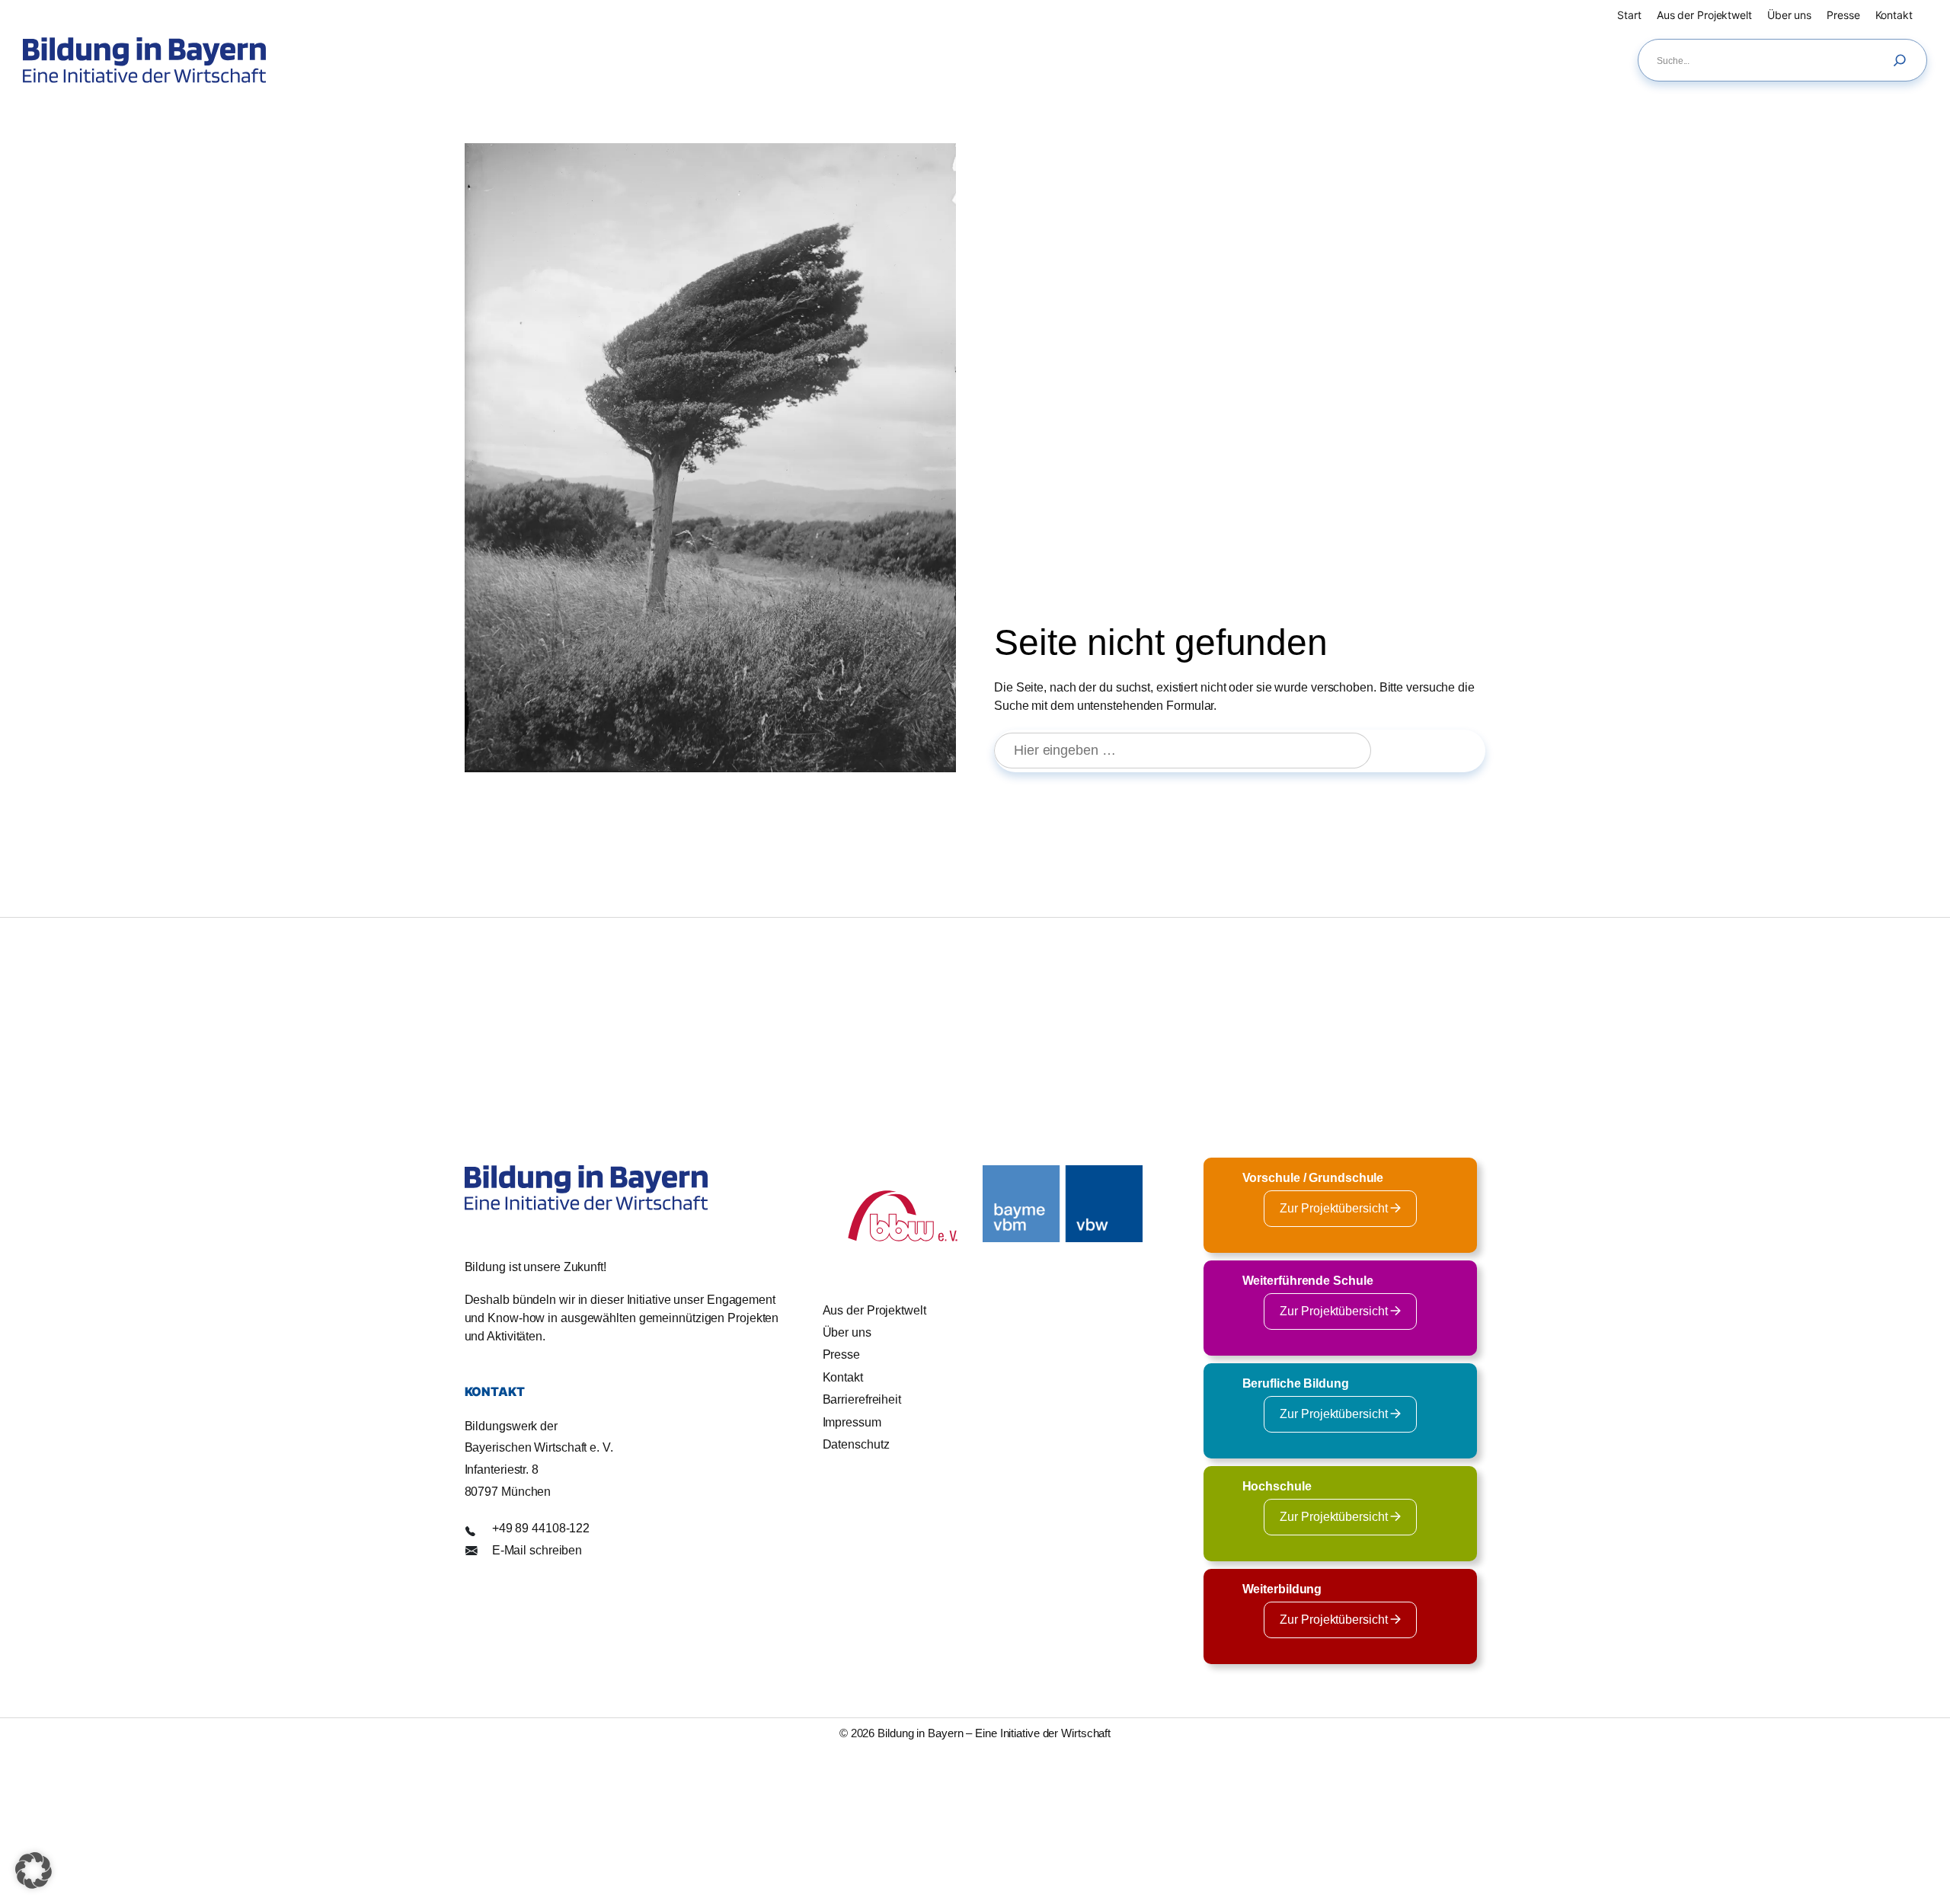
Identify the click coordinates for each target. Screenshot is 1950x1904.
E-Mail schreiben (537, 1550)
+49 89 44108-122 (541, 1528)
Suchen (1435, 750)
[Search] (1904, 60)
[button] (34, 1870)
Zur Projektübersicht (1335, 1208)
